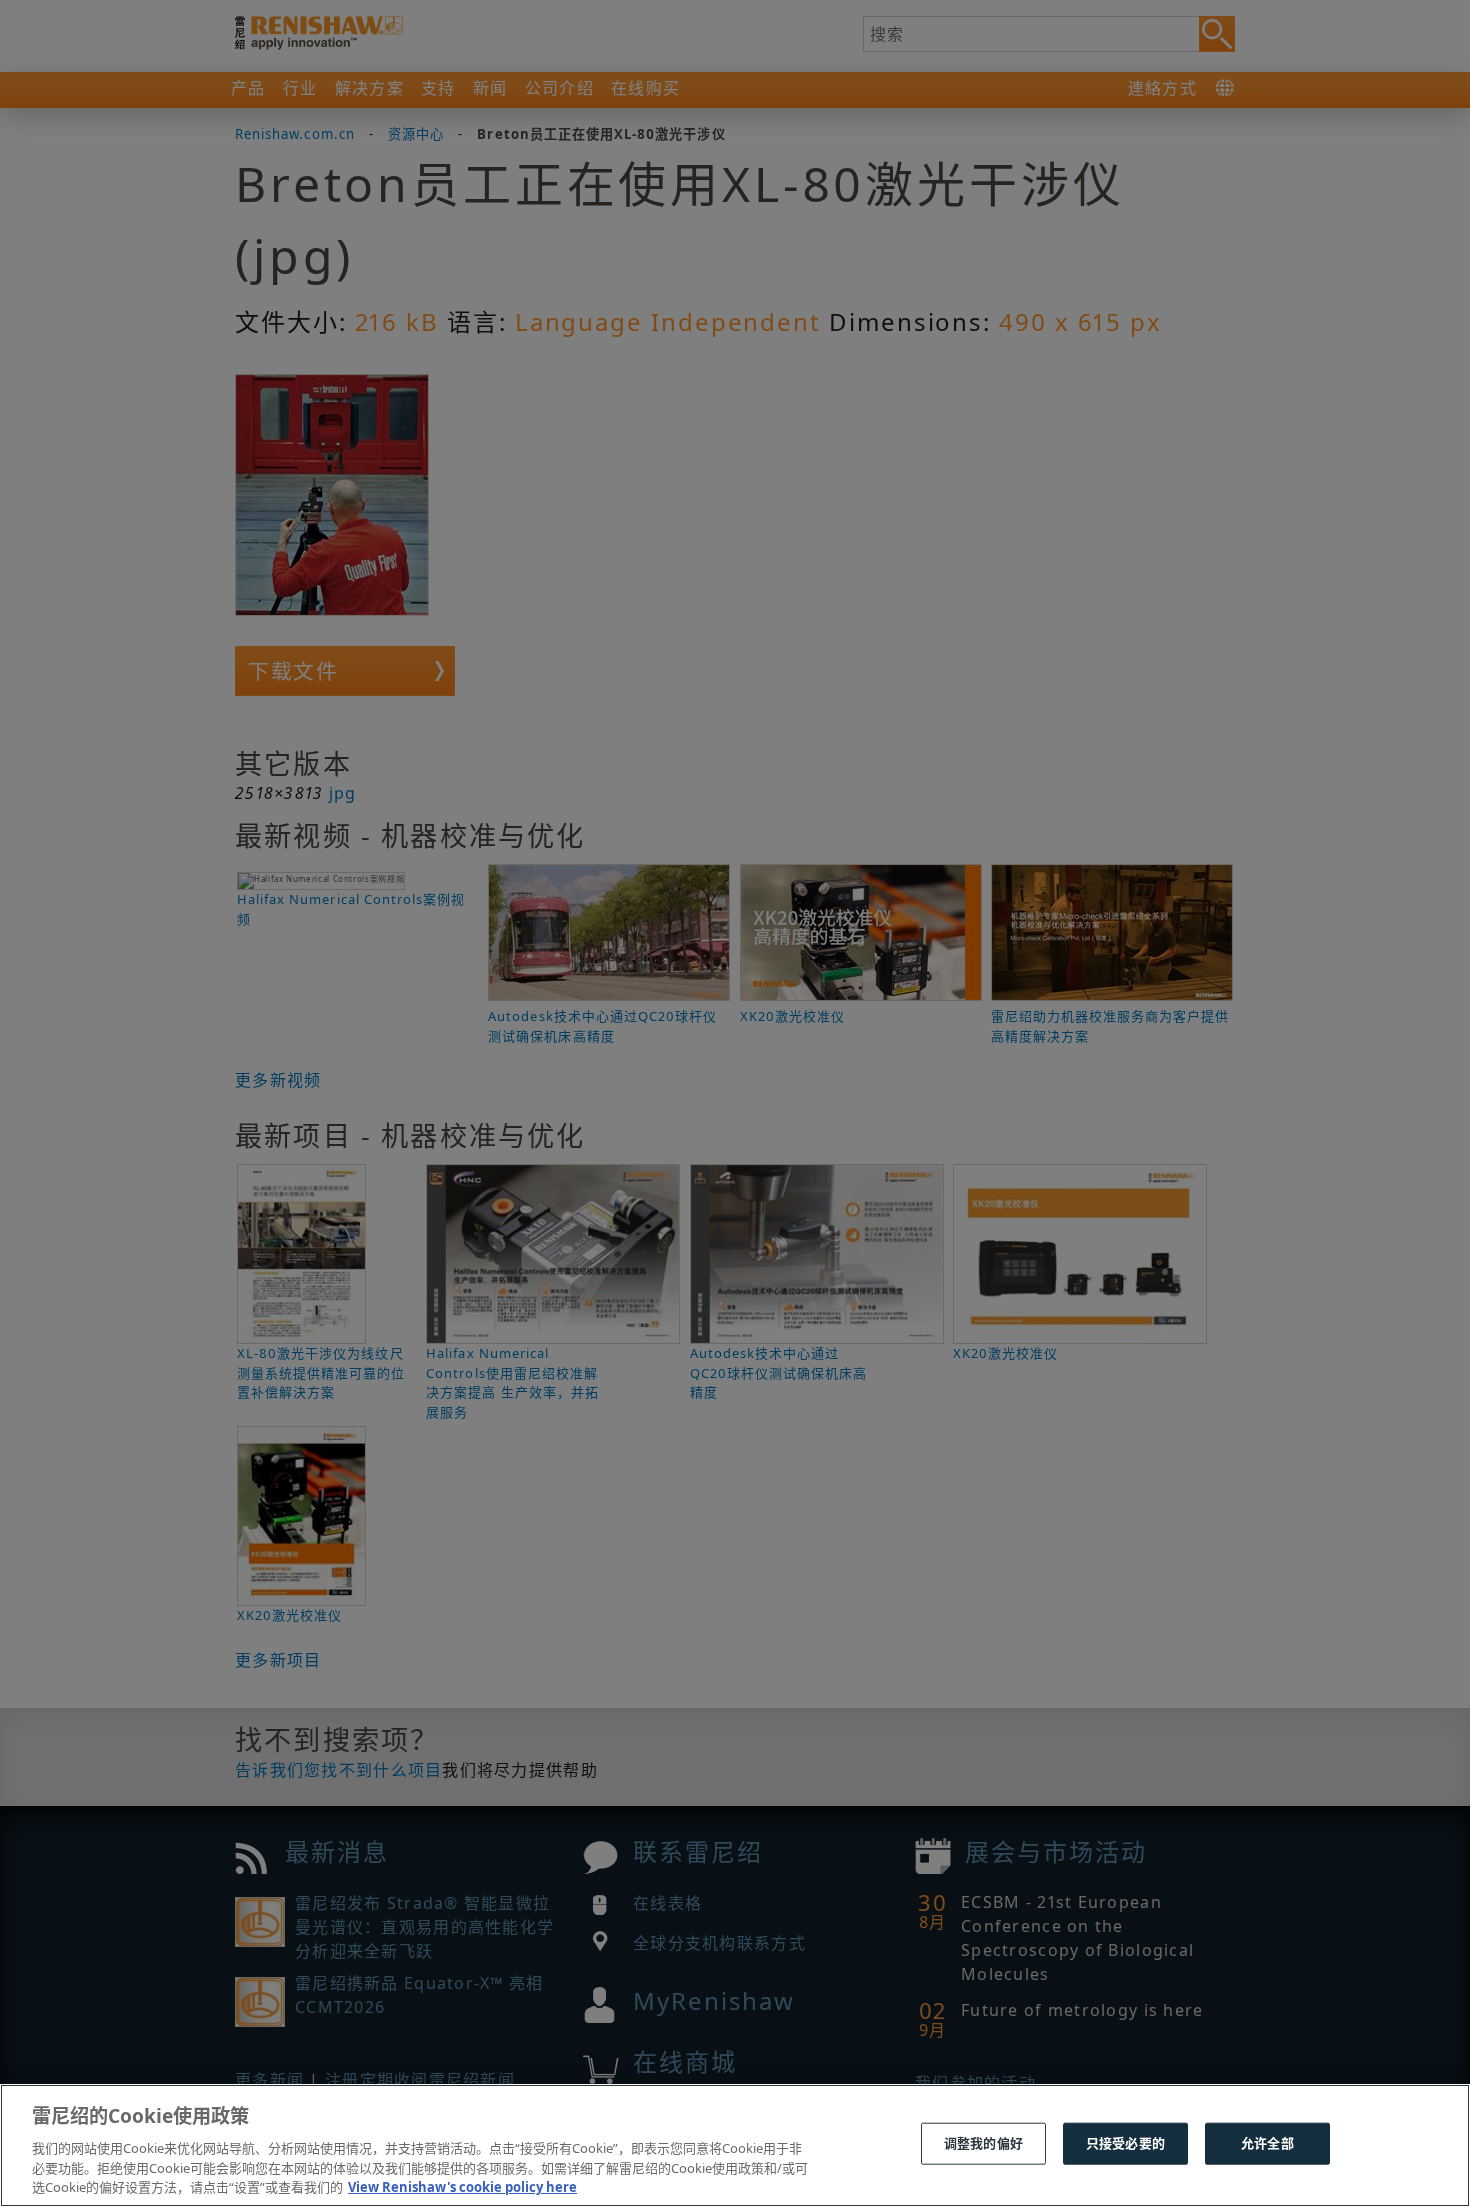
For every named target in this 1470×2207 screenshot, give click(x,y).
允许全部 (1267, 2143)
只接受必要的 (1125, 2143)
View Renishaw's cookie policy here (462, 2186)
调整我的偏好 (983, 2143)
